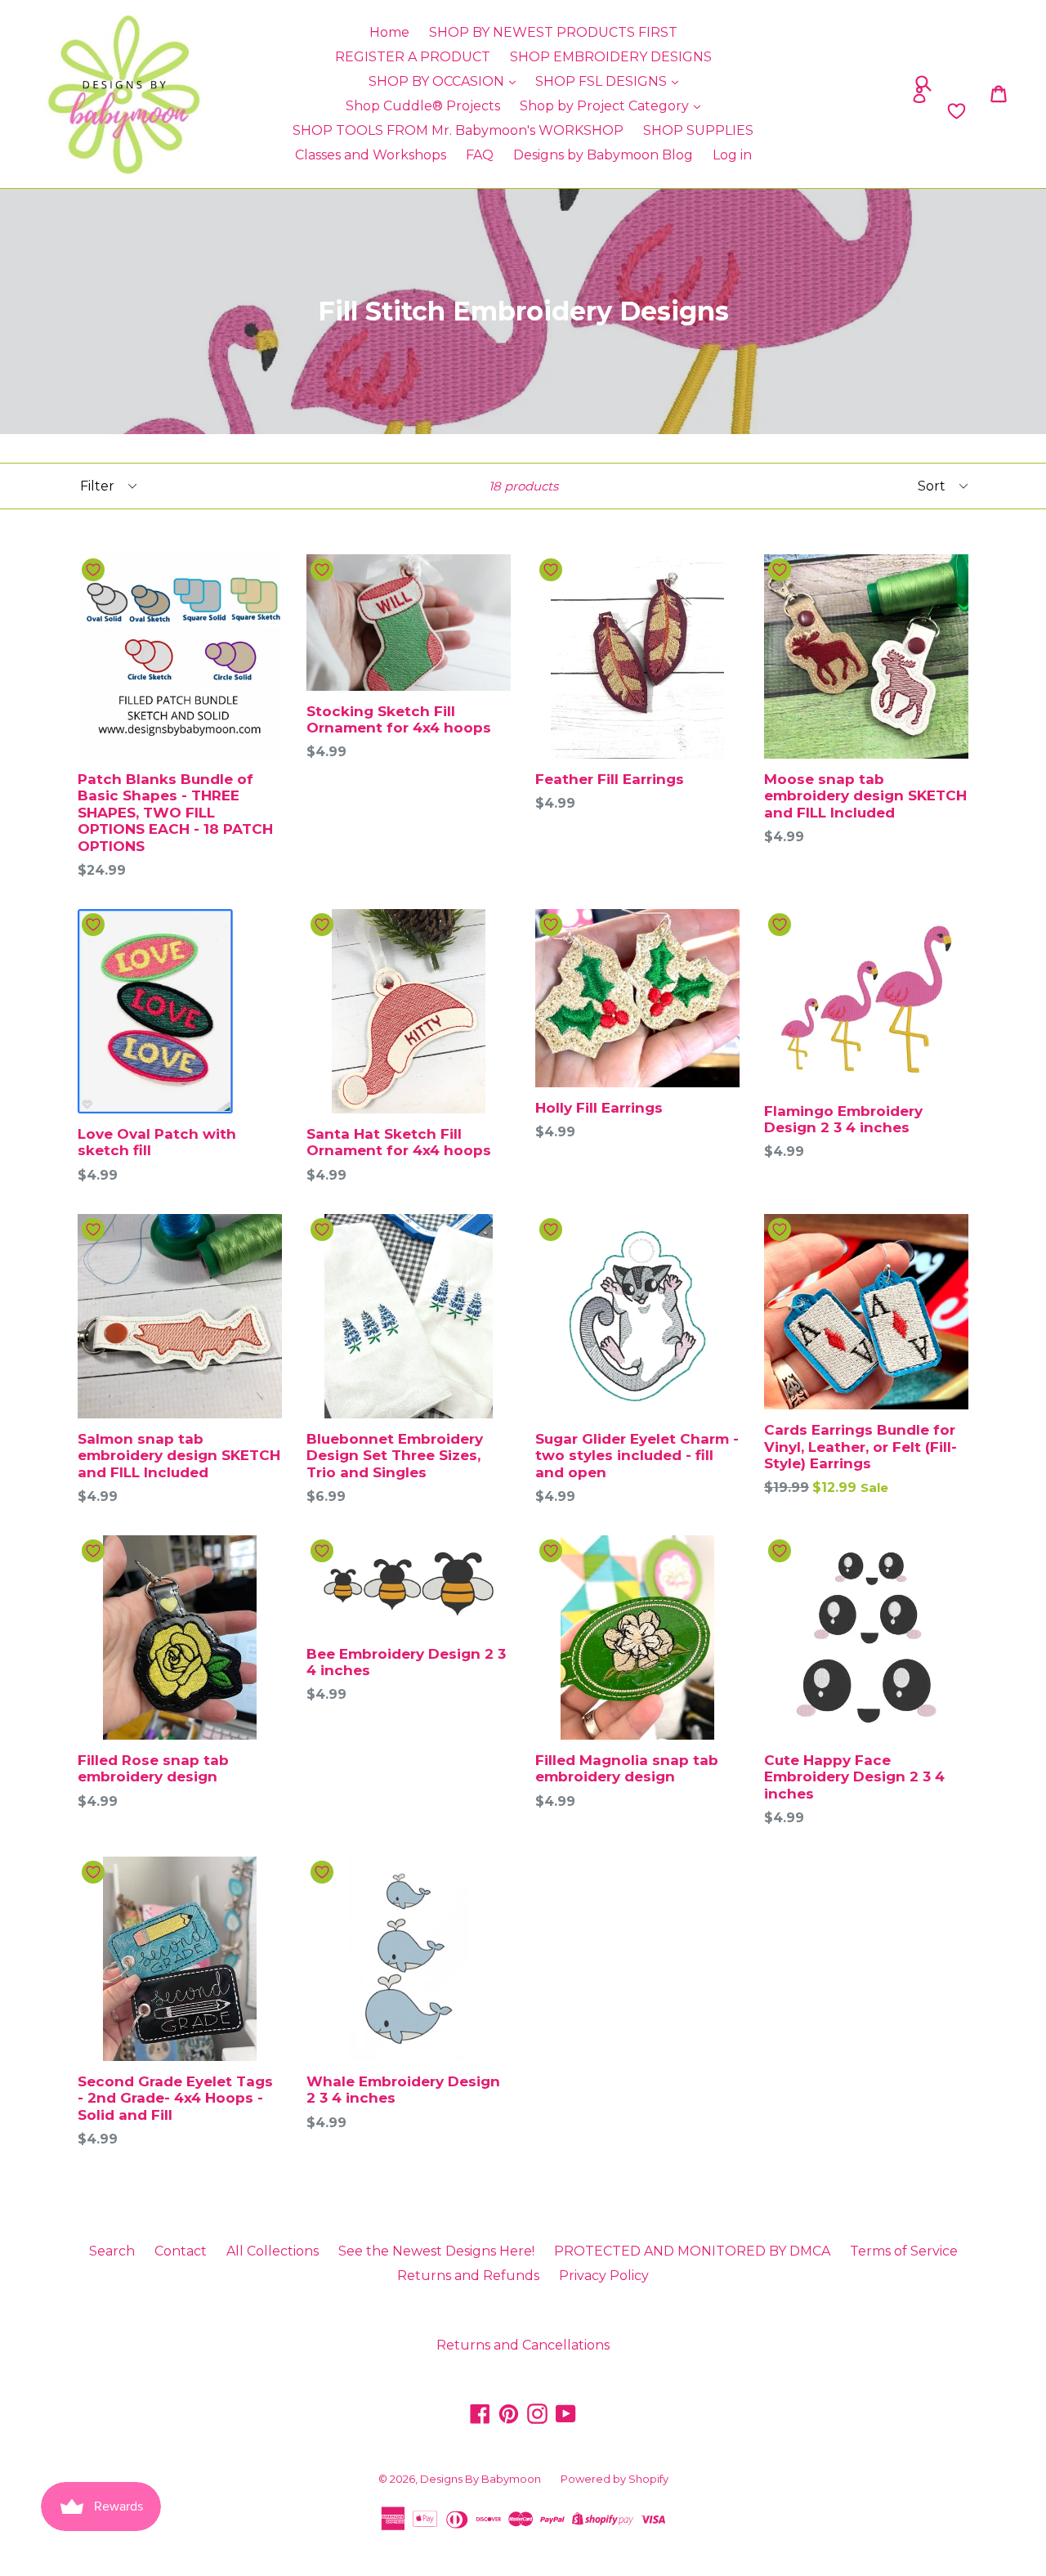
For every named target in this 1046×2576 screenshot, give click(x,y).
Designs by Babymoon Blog (603, 155)
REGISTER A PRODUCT (413, 57)
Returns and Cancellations (523, 2345)
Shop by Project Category (606, 106)
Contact (181, 2251)
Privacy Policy (604, 2276)
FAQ (480, 155)
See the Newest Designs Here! (436, 2251)
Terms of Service (904, 2251)
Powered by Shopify (615, 2479)
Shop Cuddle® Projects (423, 106)
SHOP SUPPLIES (698, 130)
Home (389, 32)
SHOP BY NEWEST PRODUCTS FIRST (553, 32)
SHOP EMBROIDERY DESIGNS (611, 57)
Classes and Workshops (371, 155)
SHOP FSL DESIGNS (603, 81)
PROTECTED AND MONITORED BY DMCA (692, 2251)
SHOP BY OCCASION (438, 81)
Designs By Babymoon (481, 2479)
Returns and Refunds (468, 2276)
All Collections (273, 2251)
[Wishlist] (844, 111)
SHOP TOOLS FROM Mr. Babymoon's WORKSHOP (458, 130)
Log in (732, 155)
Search (112, 2251)
